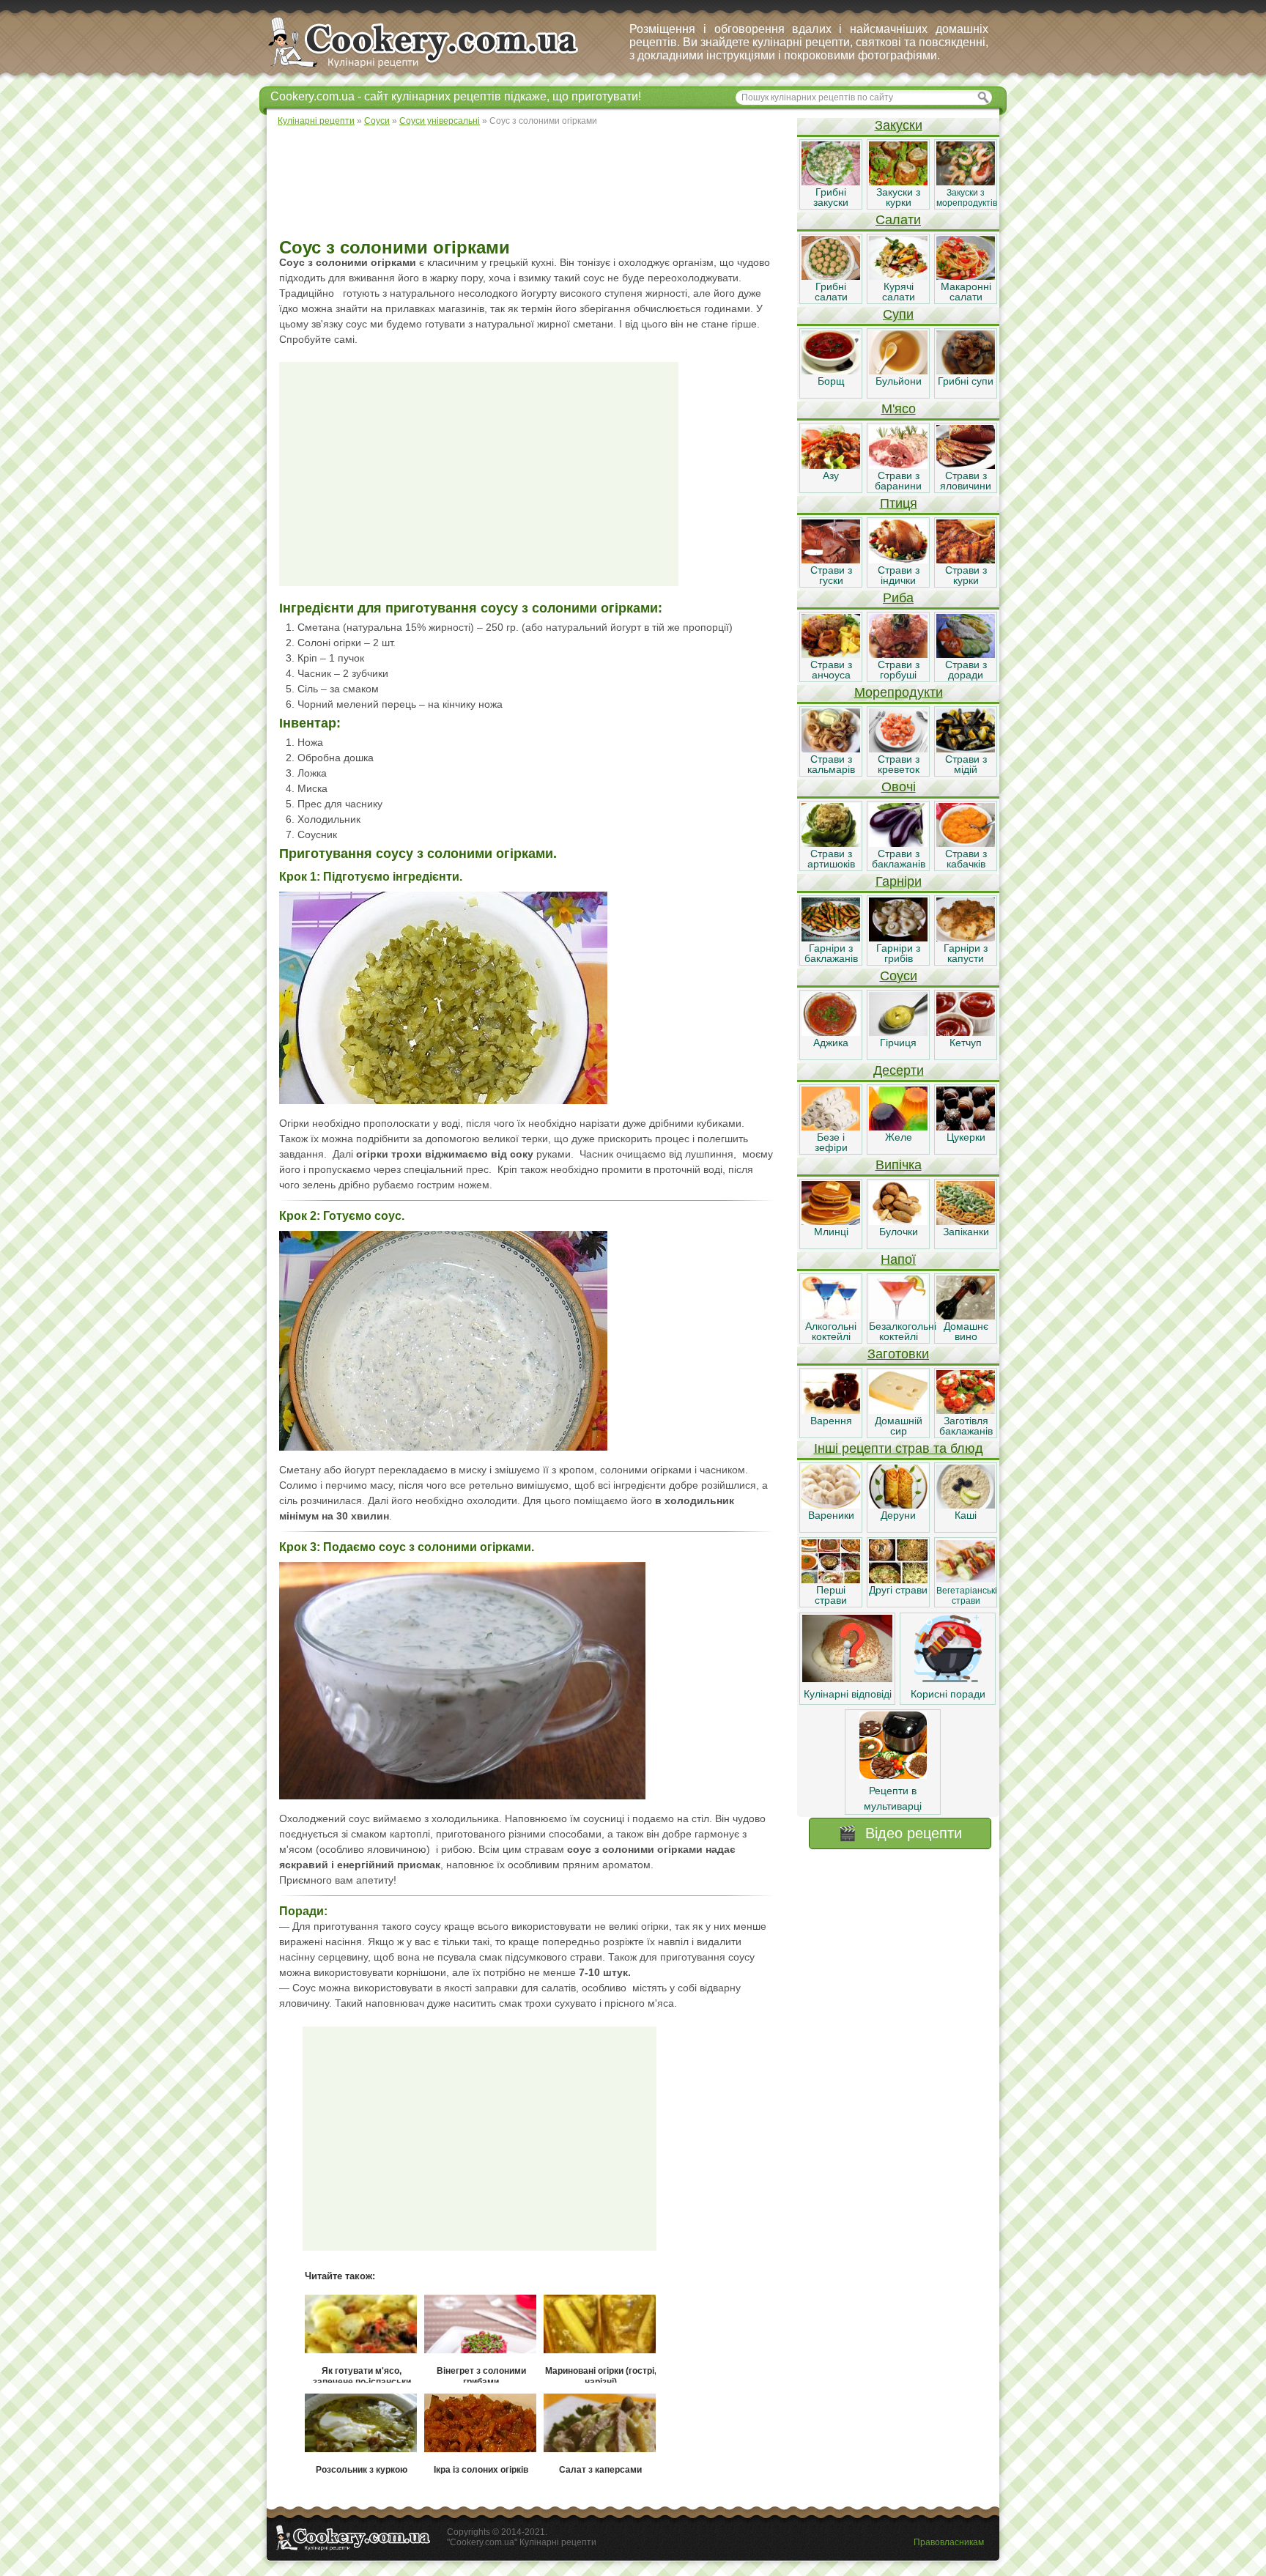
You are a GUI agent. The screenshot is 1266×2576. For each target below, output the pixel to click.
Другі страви (898, 1590)
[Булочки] (898, 1221)
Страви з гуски (831, 575)
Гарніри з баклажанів (831, 953)
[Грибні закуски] (831, 182)
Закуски (899, 125)
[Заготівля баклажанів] (966, 1410)
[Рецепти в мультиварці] (893, 1775)
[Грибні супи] (966, 371)
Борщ (831, 381)
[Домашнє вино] (966, 1316)
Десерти (899, 1070)
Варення (831, 1421)
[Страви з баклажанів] (898, 843)
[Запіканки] (966, 1221)
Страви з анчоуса (831, 670)
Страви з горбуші (899, 670)
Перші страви (831, 1595)
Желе (899, 1137)
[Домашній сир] (898, 1410)
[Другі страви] (898, 1580)
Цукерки (966, 1137)
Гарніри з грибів (898, 953)
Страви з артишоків (831, 859)
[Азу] (831, 465)
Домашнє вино (966, 1331)
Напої (898, 1259)
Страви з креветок (899, 764)
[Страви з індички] (898, 560)
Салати (898, 220)
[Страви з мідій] (966, 749)
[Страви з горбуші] (898, 654)
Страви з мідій (966, 764)
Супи (898, 314)
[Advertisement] (531, 183)
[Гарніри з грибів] (898, 938)
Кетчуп (966, 1043)
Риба (898, 598)
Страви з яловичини (966, 481)
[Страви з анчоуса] (831, 654)
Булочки (899, 1232)
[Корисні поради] (948, 1679)
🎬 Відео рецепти (900, 1833)
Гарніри (899, 881)
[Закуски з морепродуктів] (966, 182)
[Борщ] (831, 371)
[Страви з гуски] (831, 560)
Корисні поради (948, 1694)
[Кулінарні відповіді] (847, 1679)
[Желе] (898, 1127)
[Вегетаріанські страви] (966, 1580)
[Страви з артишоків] (831, 843)
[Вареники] (831, 1505)
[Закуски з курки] (898, 182)
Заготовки (898, 1354)
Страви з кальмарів (831, 764)
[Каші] (966, 1505)
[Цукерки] (966, 1127)
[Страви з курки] (966, 560)
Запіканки (966, 1232)
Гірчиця (898, 1043)
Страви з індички (899, 575)
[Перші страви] (831, 1580)
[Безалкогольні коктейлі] (898, 1316)
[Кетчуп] (966, 1032)
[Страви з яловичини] (966, 465)
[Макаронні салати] (966, 276)
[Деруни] (898, 1505)
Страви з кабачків (966, 859)
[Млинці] (831, 1221)
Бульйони (899, 381)
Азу (831, 475)
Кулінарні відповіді (848, 1694)
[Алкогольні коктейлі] (831, 1316)
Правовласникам (949, 2542)
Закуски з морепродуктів (967, 198)
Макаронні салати (966, 292)
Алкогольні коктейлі (831, 1331)
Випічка (899, 1165)
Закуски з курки (898, 197)
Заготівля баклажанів (966, 1426)
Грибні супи (966, 381)
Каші (966, 1515)
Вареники (831, 1515)
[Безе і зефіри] (831, 1127)
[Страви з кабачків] (966, 843)
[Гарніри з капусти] (966, 938)
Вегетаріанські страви (967, 1596)
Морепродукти (899, 692)
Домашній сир (899, 1426)
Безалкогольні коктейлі (903, 1331)
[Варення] (831, 1410)
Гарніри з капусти (966, 953)
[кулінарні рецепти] (436, 69)
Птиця (899, 503)
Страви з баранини (898, 481)
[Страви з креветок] (898, 749)
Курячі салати (899, 292)
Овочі (899, 787)
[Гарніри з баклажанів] (831, 938)
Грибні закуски (831, 197)
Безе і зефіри (831, 1142)
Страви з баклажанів (899, 859)
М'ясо (899, 409)
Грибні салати (831, 292)
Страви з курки (966, 575)
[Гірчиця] (898, 1032)
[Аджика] (831, 1032)
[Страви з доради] (966, 654)
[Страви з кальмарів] (831, 749)
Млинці (831, 1232)
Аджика (831, 1043)
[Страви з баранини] (898, 465)
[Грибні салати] (831, 276)
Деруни (898, 1515)
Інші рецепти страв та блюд (899, 1448)
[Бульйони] (898, 371)
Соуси (899, 976)
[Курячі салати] (898, 276)
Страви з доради (966, 670)
